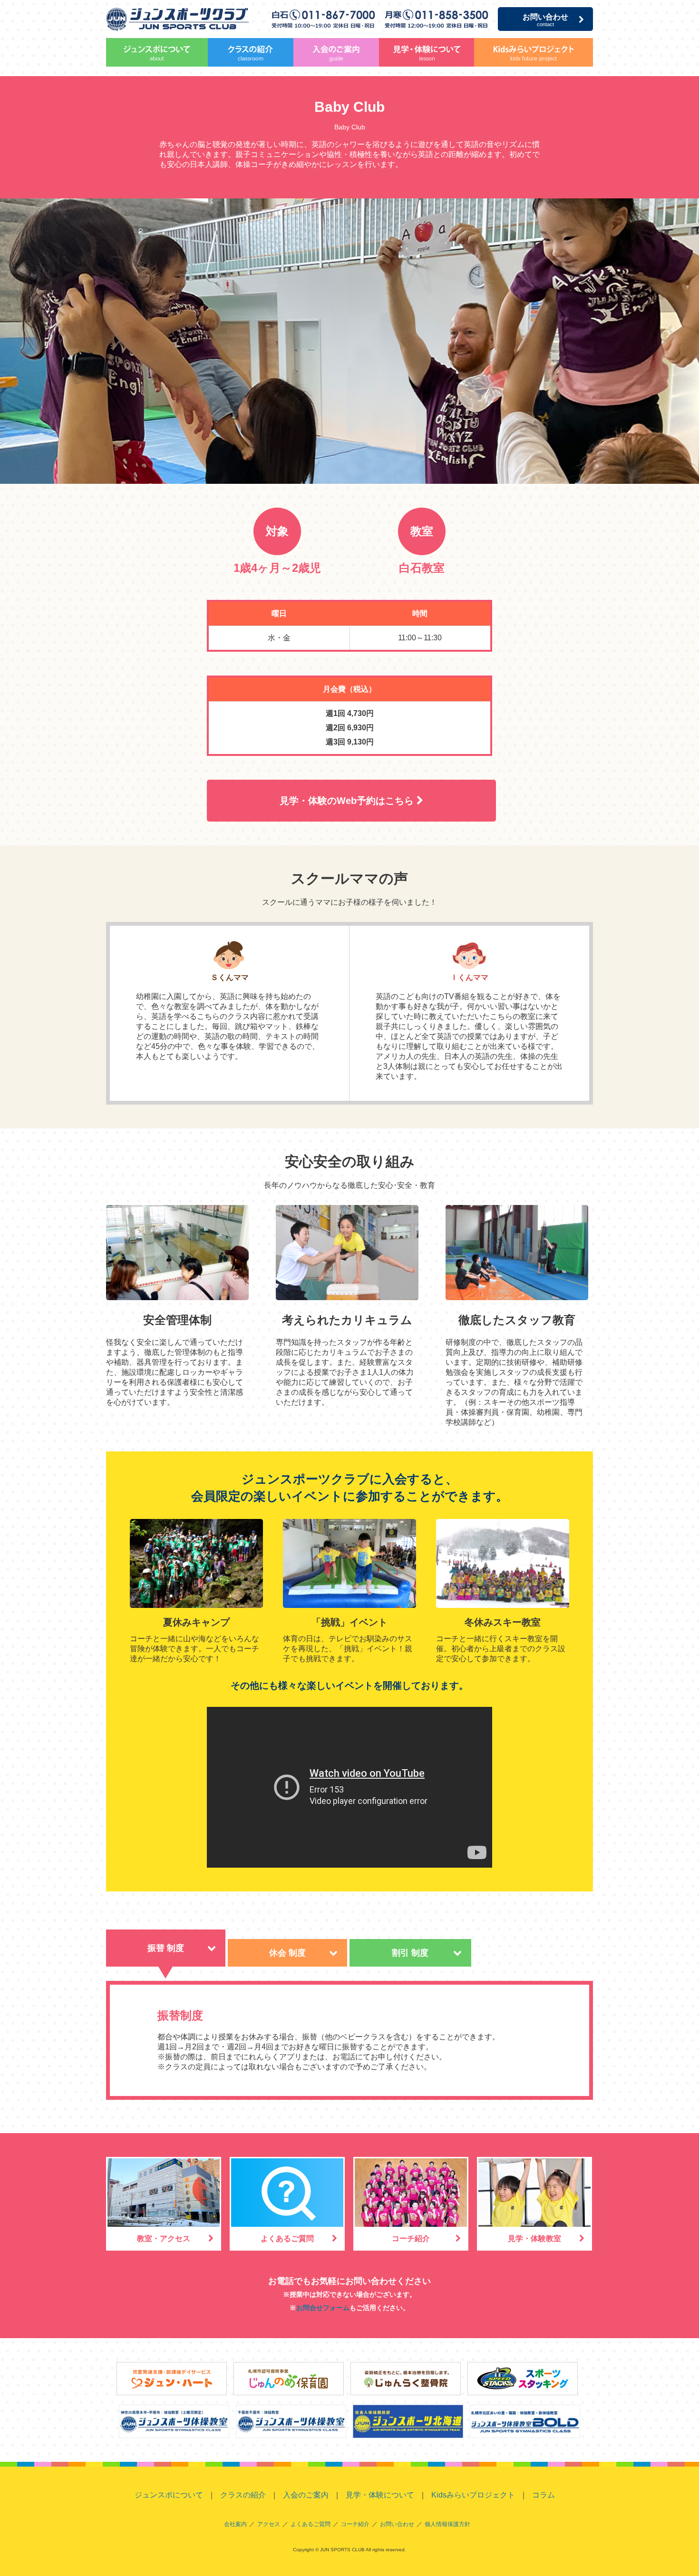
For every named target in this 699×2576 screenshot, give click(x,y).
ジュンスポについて (157, 52)
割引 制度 (410, 1953)
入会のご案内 (336, 52)
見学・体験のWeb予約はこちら (348, 801)
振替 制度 (166, 1948)
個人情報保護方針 (447, 2524)
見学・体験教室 (534, 2238)
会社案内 (235, 2524)
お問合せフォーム (323, 2308)
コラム (544, 2495)
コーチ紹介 (411, 2238)
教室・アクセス (164, 2238)
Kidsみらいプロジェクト (534, 52)
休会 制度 (287, 1953)
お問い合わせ (545, 20)
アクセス (269, 2524)
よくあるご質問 (287, 2238)
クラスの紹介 (251, 52)
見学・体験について (427, 52)
